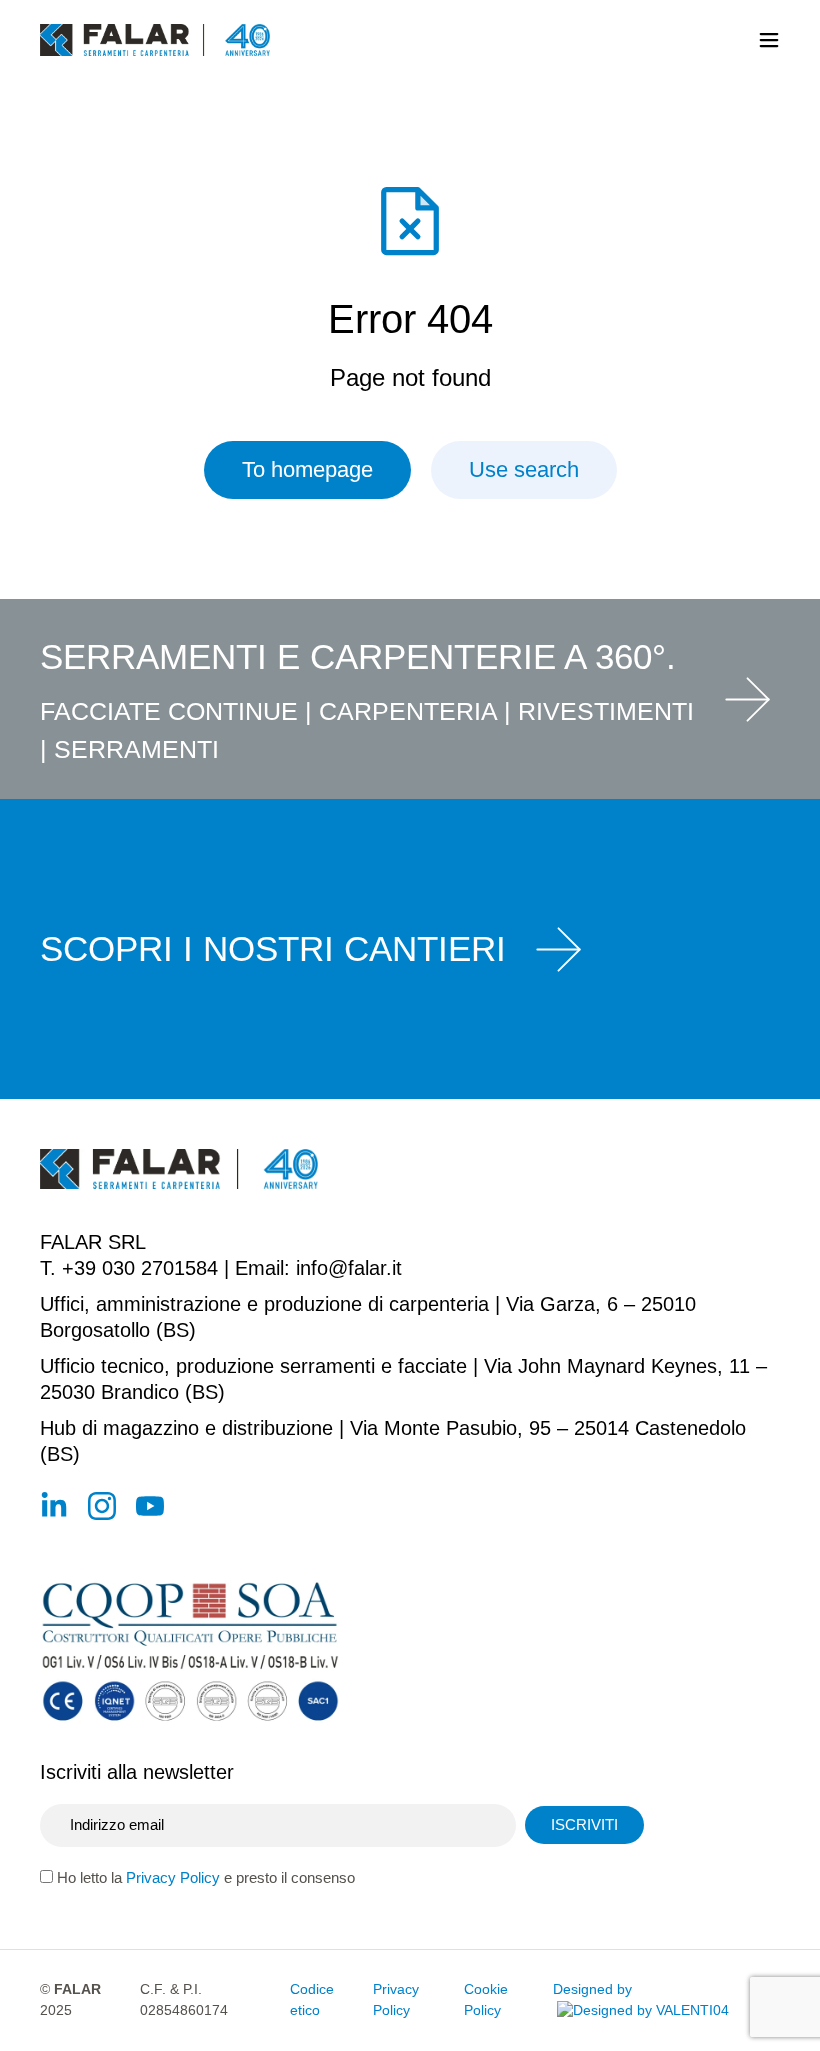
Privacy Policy (173, 1877)
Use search (524, 469)
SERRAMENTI (136, 749)
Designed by (592, 1989)
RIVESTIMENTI (606, 711)
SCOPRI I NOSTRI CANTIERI (273, 948)
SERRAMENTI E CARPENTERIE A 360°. (358, 656)
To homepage (307, 469)
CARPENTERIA (408, 711)
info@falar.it (349, 1268)
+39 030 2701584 (140, 1268)
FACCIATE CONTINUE (169, 711)
